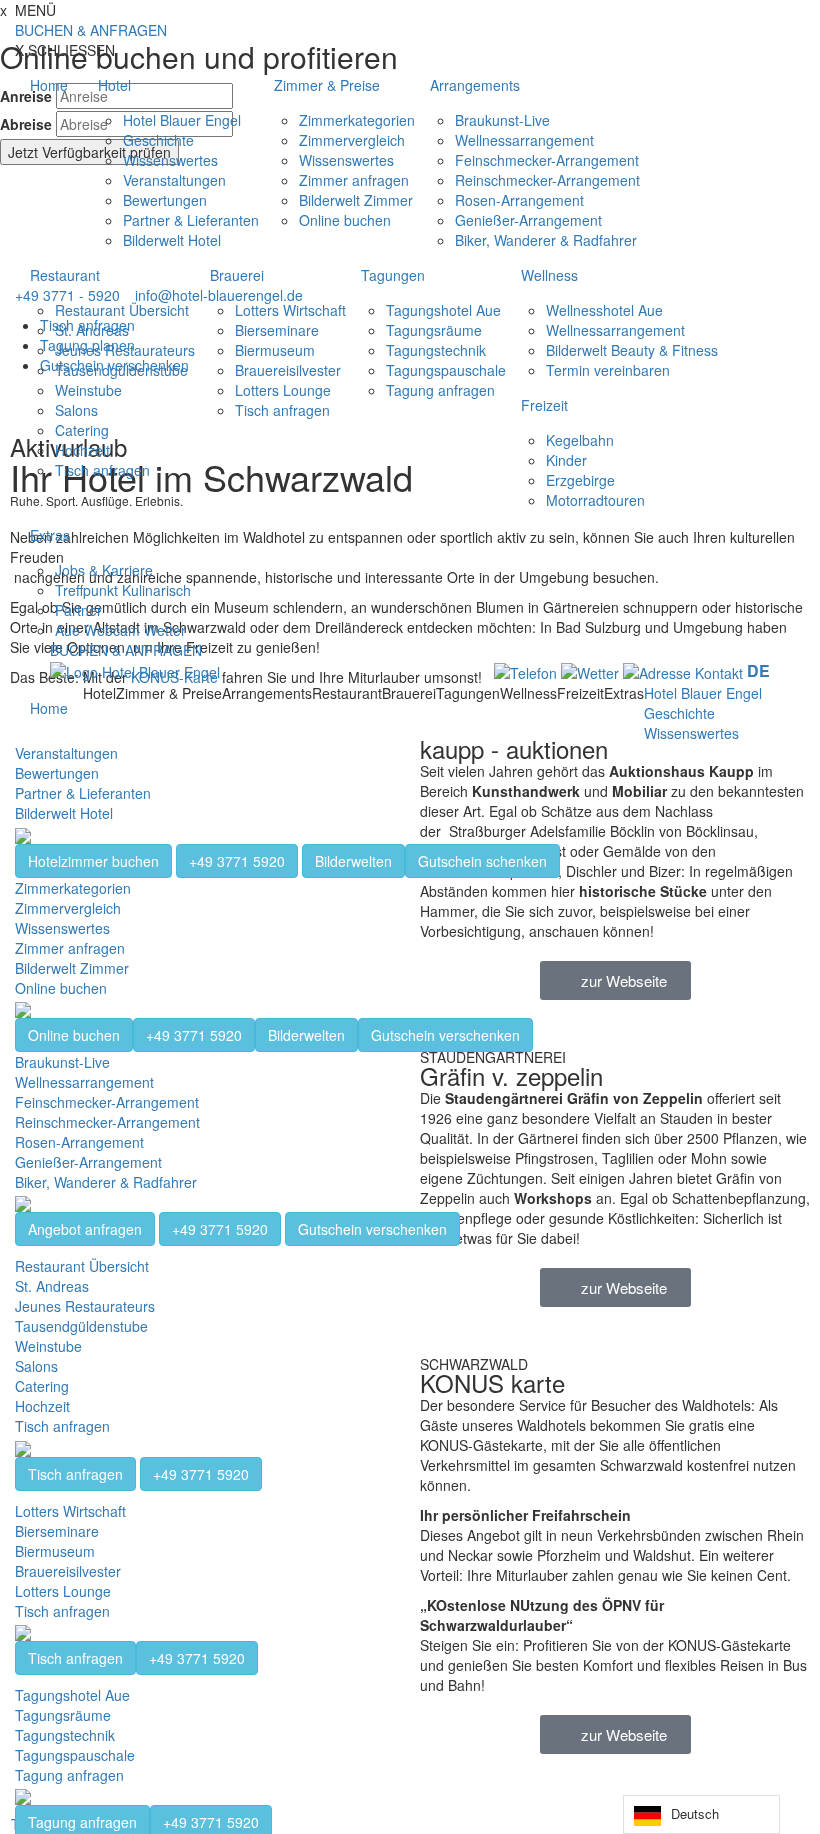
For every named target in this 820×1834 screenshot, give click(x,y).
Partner (78, 610)
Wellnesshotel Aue (604, 310)
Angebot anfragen (85, 1229)
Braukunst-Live (502, 120)
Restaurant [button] (65, 275)
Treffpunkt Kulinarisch (123, 590)
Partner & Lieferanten (191, 220)
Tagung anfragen (440, 390)
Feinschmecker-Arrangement (547, 160)
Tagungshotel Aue (443, 310)
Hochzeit (82, 450)
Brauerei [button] (237, 275)
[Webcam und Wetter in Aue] (590, 671)
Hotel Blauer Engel (182, 120)
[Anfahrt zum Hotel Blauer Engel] (685, 671)
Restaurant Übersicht (122, 310)
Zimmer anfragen (354, 180)
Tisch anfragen (102, 470)
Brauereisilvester (288, 370)
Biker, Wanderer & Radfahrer (546, 240)
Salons (76, 410)
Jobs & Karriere (104, 570)
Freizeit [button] (544, 405)
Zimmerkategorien (357, 120)
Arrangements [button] (475, 85)
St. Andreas (92, 330)
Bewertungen (165, 200)
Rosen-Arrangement (519, 200)
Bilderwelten (353, 861)
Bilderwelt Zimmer (356, 200)
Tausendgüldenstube (121, 370)
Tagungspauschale (446, 370)
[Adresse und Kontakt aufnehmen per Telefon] (525, 671)
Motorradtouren (595, 500)
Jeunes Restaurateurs (125, 350)
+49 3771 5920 (237, 861)
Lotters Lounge (283, 390)
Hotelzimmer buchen (93, 861)
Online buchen (345, 220)
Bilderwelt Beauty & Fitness (632, 350)
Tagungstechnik (436, 350)
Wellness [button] (549, 275)
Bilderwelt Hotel (172, 240)
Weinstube (88, 390)
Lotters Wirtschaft (290, 310)
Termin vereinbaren (608, 370)
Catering (82, 430)
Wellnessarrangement (524, 140)
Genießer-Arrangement (528, 220)
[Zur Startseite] (135, 670)
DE (758, 670)
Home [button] (49, 85)
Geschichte (158, 140)
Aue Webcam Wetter (120, 630)
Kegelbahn (580, 440)
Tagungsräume (434, 330)
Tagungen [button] (393, 275)
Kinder (566, 460)
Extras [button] (50, 535)
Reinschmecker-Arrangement (547, 180)
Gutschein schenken (482, 861)
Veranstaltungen (174, 180)
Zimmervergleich (352, 140)
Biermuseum (275, 350)
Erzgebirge (580, 480)
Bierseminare (277, 330)
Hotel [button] (114, 85)
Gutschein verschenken (445, 1035)
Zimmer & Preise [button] (327, 85)
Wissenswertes (170, 160)
